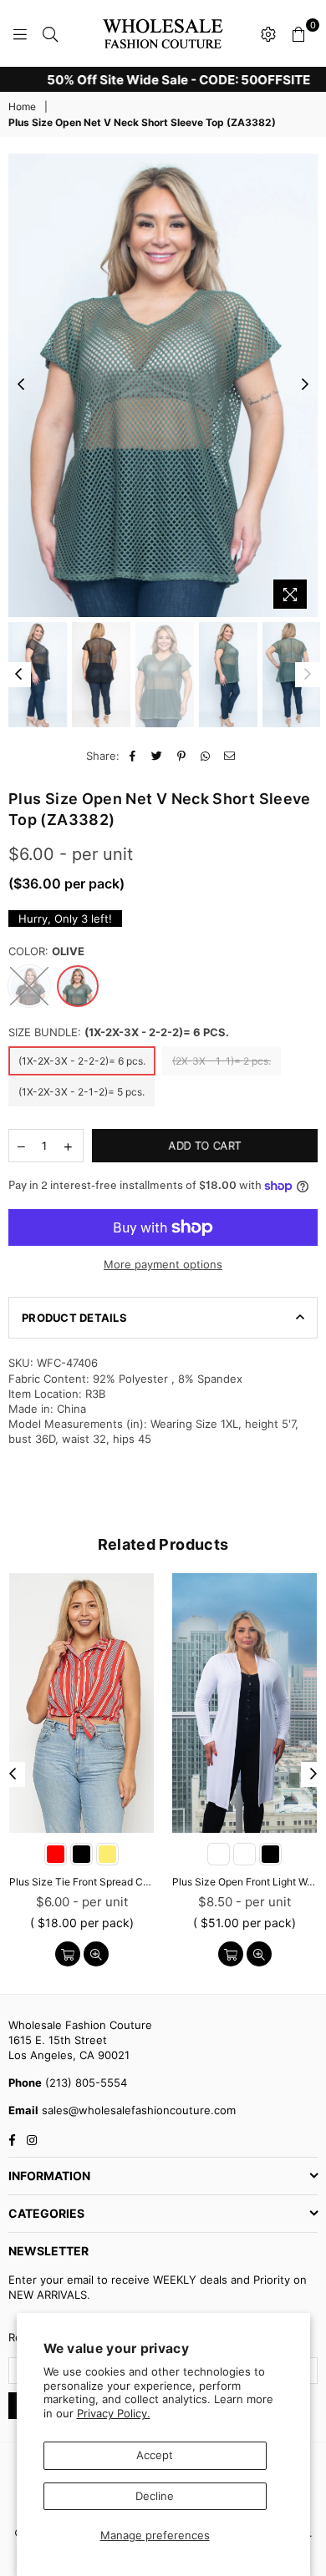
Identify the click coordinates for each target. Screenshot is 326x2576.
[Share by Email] (230, 756)
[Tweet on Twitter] (158, 756)
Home (22, 106)
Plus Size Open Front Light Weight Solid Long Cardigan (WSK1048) (244, 1882)
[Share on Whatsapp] (206, 756)
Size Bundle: (119, 1032)
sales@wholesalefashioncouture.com (137, 2110)
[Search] (50, 33)
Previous (21, 385)
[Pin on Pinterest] (182, 756)
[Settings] (268, 33)
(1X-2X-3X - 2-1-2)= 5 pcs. (81, 1092)
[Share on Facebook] (133, 756)
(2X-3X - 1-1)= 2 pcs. (222, 1061)
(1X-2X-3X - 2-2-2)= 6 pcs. (82, 1061)
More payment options (163, 1264)
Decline (155, 2496)
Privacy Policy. (114, 2413)
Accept (155, 2455)
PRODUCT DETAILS (74, 1318)
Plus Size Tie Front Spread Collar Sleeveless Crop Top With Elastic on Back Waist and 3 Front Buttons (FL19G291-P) (81, 1882)
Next (305, 385)
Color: (46, 951)
